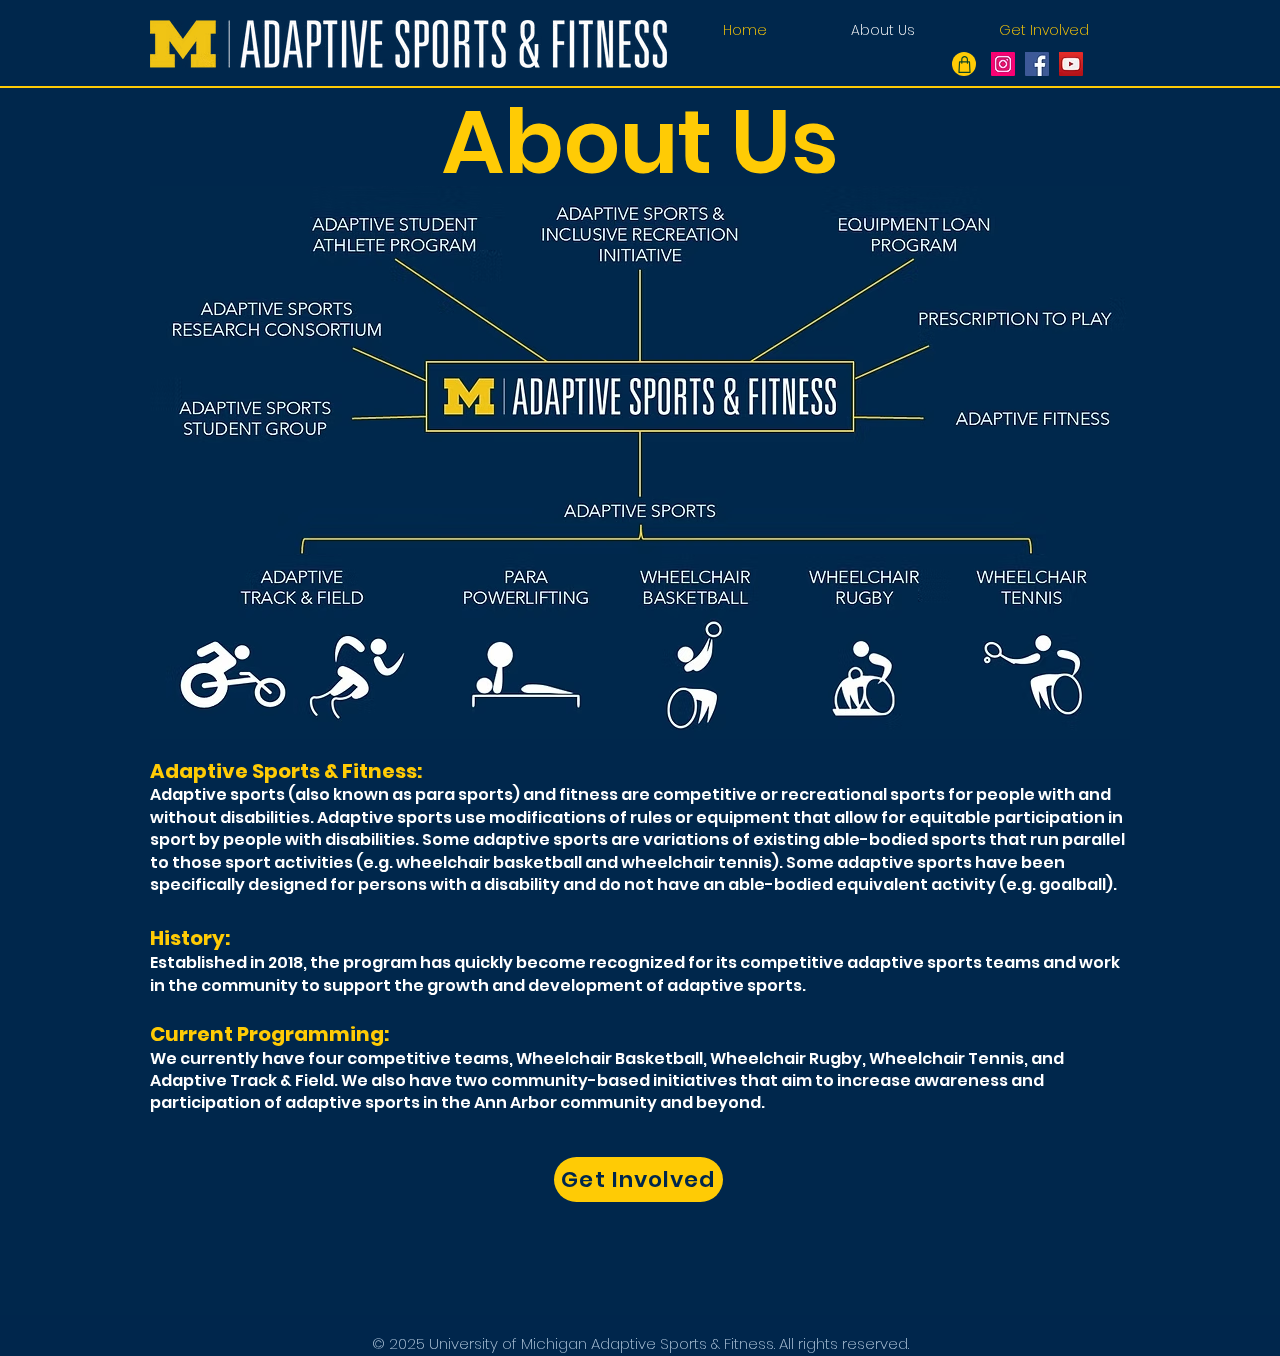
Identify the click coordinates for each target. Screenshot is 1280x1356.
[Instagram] (1003, 64)
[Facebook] (1037, 64)
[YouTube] (1071, 64)
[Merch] (964, 64)
